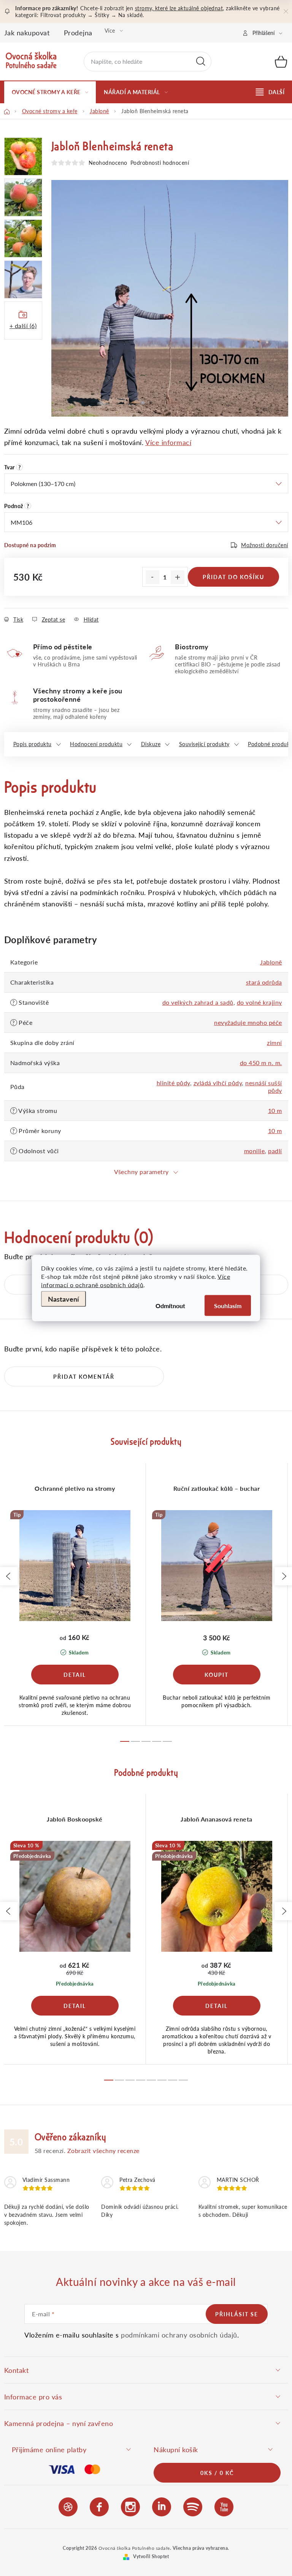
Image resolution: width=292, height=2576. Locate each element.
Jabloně (271, 962)
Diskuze (151, 744)
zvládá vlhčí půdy (218, 1083)
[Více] (270, 92)
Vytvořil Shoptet (151, 2556)
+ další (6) (23, 326)
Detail (75, 1675)
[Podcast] (193, 2506)
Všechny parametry (141, 1172)
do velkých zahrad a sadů (198, 1002)
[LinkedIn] (162, 2506)
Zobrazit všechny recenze (103, 2151)
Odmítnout (170, 1306)
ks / (217, 2473)
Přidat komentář (84, 1376)
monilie (255, 1151)
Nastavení (63, 1299)
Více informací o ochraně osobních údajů (136, 1281)
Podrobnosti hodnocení (160, 163)
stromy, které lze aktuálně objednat (179, 8)
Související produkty (204, 744)
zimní (275, 1043)
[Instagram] (130, 2506)
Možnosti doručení (265, 545)
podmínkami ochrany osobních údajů (179, 2335)
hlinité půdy (173, 1083)
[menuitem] (50, 92)
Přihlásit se (237, 2314)
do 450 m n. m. (261, 1063)
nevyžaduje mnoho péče (248, 1022)
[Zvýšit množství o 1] (178, 577)
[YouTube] (224, 2506)
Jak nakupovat (27, 32)
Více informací (168, 442)
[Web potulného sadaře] (68, 2506)
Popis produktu (33, 744)
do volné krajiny (259, 1002)
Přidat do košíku (233, 577)
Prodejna (78, 32)
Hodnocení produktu (96, 744)
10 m (275, 1110)
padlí (275, 1151)
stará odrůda (264, 982)
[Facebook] (99, 2506)
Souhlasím (228, 1306)
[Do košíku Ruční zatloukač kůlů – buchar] (217, 1675)
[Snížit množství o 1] (152, 577)
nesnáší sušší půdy (264, 1087)
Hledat (201, 62)
